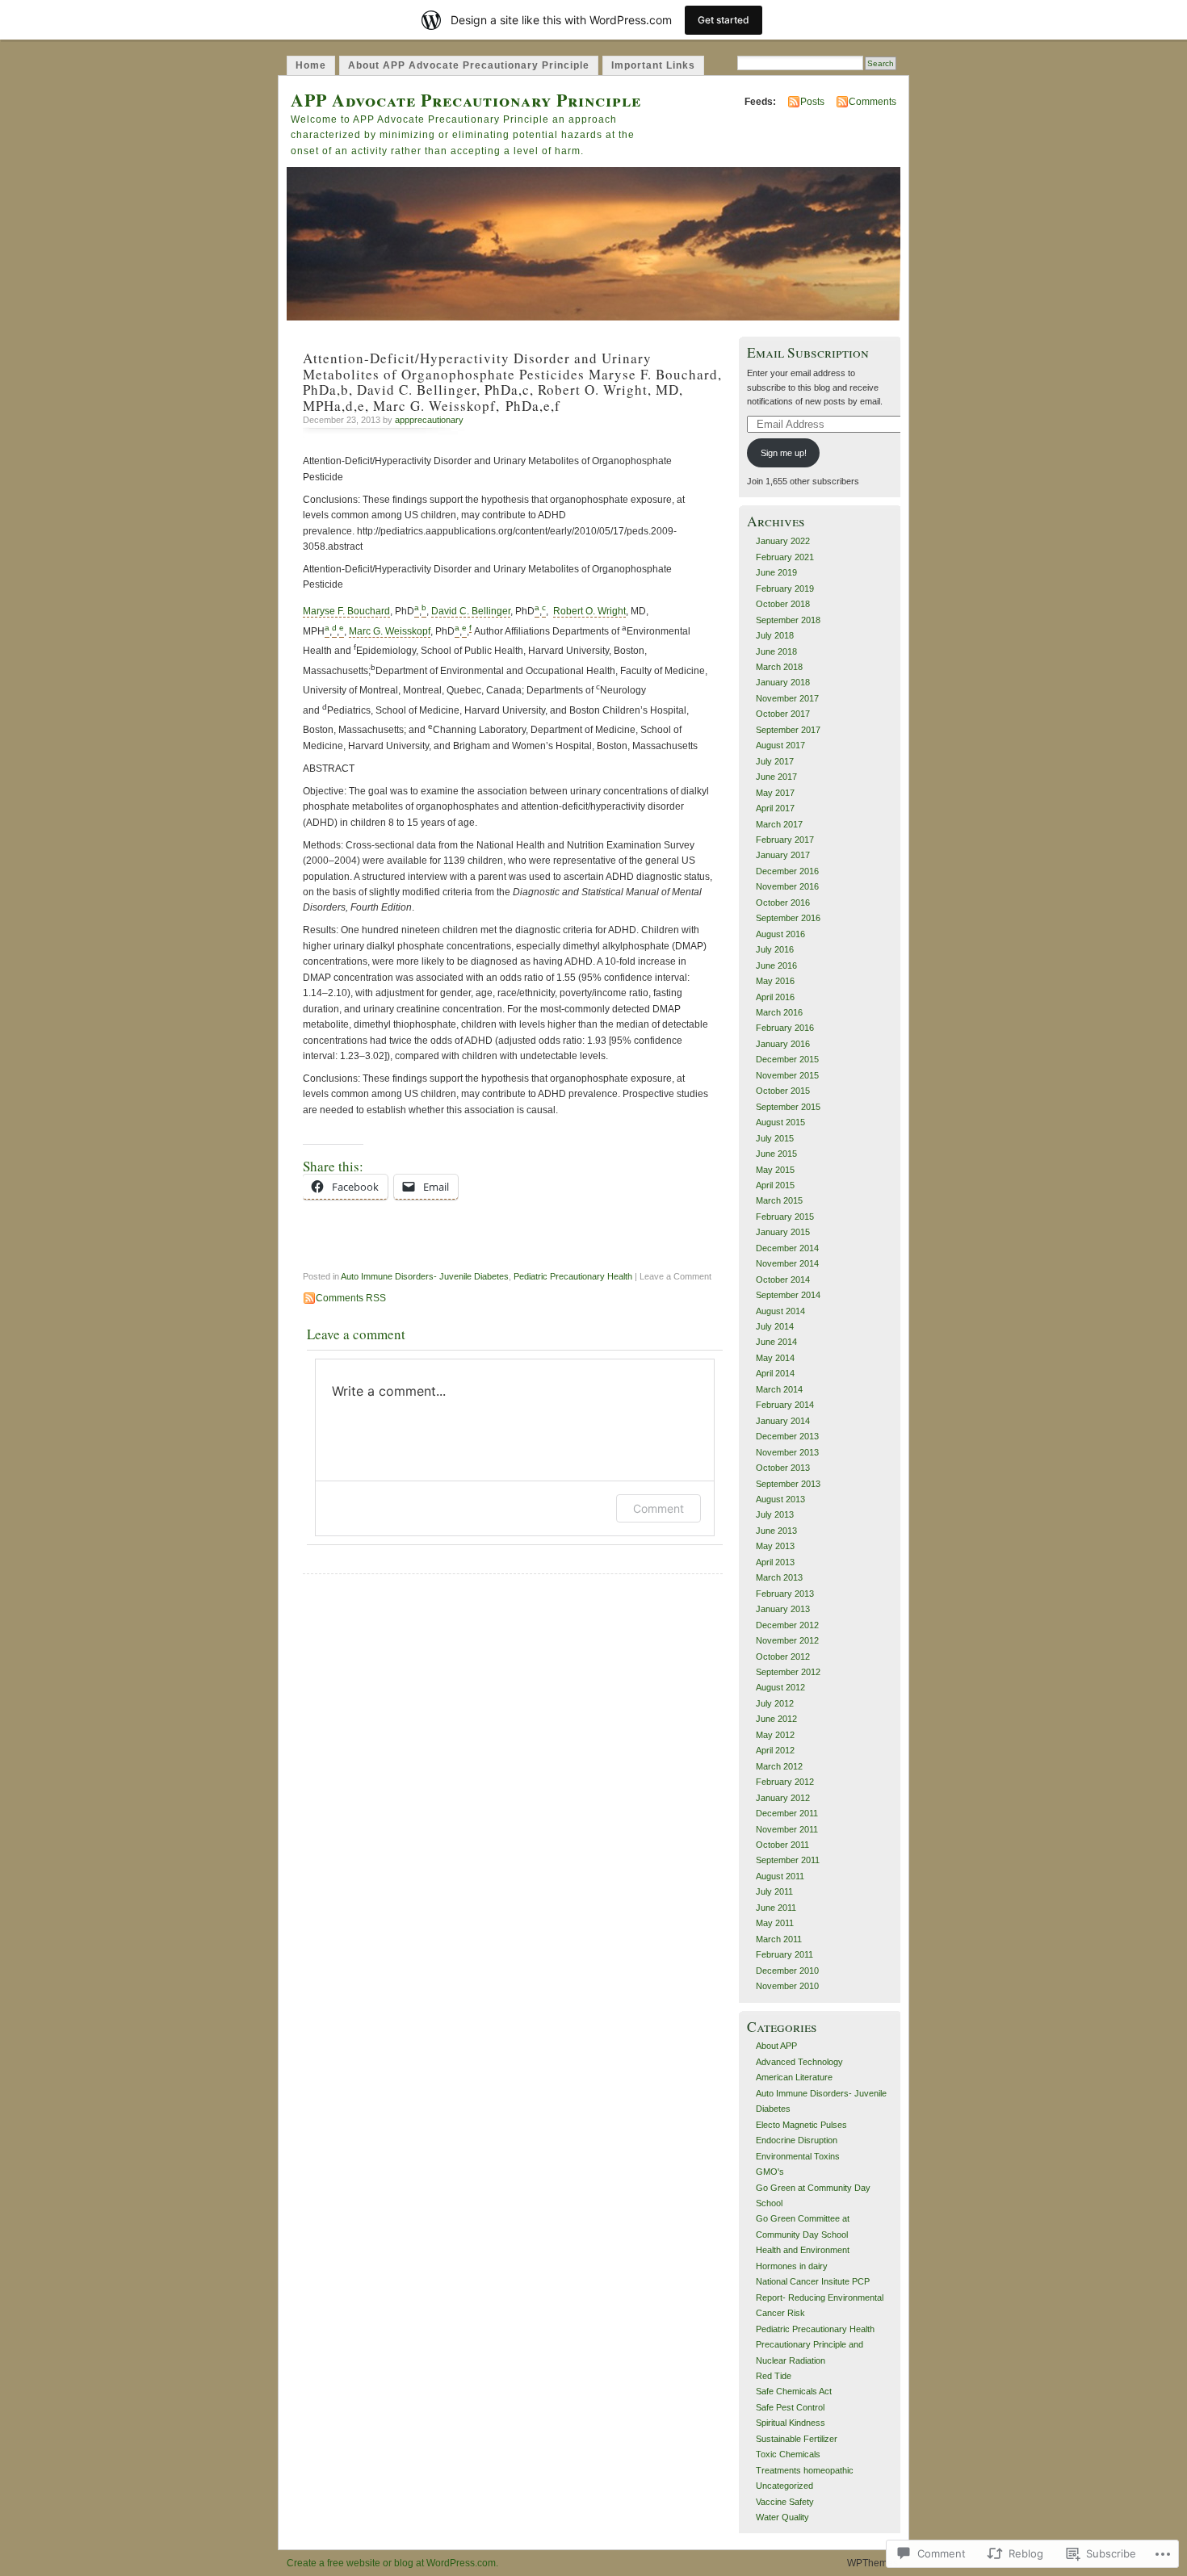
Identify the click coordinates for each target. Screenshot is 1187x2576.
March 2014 (779, 1389)
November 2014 (787, 1263)
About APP (776, 2046)
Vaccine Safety (785, 2502)
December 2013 (787, 1436)
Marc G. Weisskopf (390, 631)
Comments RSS (351, 1298)
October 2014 (783, 1280)
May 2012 (775, 1735)
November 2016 (787, 886)
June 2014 (776, 1342)
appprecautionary (429, 420)
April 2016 (775, 997)
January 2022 (783, 541)
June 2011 (776, 1908)
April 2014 (775, 1373)
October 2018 (783, 604)
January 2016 (783, 1044)
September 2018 (788, 620)
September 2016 (788, 918)
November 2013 (787, 1452)
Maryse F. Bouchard (346, 611)
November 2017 (787, 698)
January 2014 (783, 1421)
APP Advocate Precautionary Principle (466, 100)
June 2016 (776, 965)
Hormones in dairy (792, 2266)
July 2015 (775, 1138)
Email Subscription (808, 352)
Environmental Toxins (798, 2156)
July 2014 (775, 1326)
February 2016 (785, 1028)
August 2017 (780, 745)
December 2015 (787, 1059)
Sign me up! (784, 453)
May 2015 (775, 1170)
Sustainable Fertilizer (797, 2439)
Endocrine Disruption (797, 2140)
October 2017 (783, 714)
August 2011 (780, 1876)
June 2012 (776, 1719)
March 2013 (779, 1577)
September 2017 (788, 730)
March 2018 (779, 667)
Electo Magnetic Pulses (801, 2125)
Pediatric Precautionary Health (573, 1276)
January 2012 (783, 1798)
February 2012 (785, 1782)
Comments (872, 102)
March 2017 (779, 824)
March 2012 (779, 1766)
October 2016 (783, 903)
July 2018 (775, 635)
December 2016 (787, 871)
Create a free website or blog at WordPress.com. (392, 2563)
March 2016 (779, 1012)
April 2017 (775, 808)
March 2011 (779, 1939)
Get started (724, 20)
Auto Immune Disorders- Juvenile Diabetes (425, 1276)
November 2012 (787, 1640)
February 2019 (785, 589)
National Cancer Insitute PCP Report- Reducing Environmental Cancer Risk (820, 2297)
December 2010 (787, 1971)
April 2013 (775, 1562)
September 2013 (788, 1484)
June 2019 (776, 572)
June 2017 (776, 777)
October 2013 (783, 1468)
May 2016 (775, 981)
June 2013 (776, 1531)
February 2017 (785, 840)
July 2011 (774, 1891)
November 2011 (787, 1829)
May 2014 (775, 1358)
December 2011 (787, 1813)
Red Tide (774, 2376)
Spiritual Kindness (791, 2423)
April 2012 (775, 1750)
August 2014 (780, 1311)
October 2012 (783, 1657)
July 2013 (775, 1514)
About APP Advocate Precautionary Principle (469, 65)
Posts (812, 102)
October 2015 (783, 1091)
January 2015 (783, 1232)
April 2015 (775, 1185)
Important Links (653, 65)
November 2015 (787, 1075)
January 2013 (783, 1609)
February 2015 (785, 1217)
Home (311, 65)
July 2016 (775, 949)
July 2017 (775, 761)
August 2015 (780, 1122)
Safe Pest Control (790, 2407)
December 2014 (787, 1248)
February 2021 (785, 557)
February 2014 (785, 1405)
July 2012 (775, 1703)
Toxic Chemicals (788, 2454)
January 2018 (783, 682)
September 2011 (788, 1860)
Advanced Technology (799, 2062)
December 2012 (787, 1625)
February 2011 (784, 1954)
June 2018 (776, 651)
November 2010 (787, 1986)
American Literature (794, 2077)
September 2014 (788, 1295)
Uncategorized (784, 2486)
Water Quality (782, 2517)
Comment (659, 1508)
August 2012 (780, 1687)
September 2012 (788, 1672)
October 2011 (782, 1845)
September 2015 (788, 1107)
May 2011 (775, 1923)
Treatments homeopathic (805, 2470)
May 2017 (775, 793)
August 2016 (780, 934)
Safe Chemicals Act (794, 2391)
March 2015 (779, 1200)
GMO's (770, 2172)
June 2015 (776, 1154)
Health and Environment (803, 2250)
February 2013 (785, 1594)
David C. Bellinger (471, 611)
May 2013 (775, 1546)
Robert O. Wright (589, 611)
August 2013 (780, 1499)
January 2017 (783, 855)
